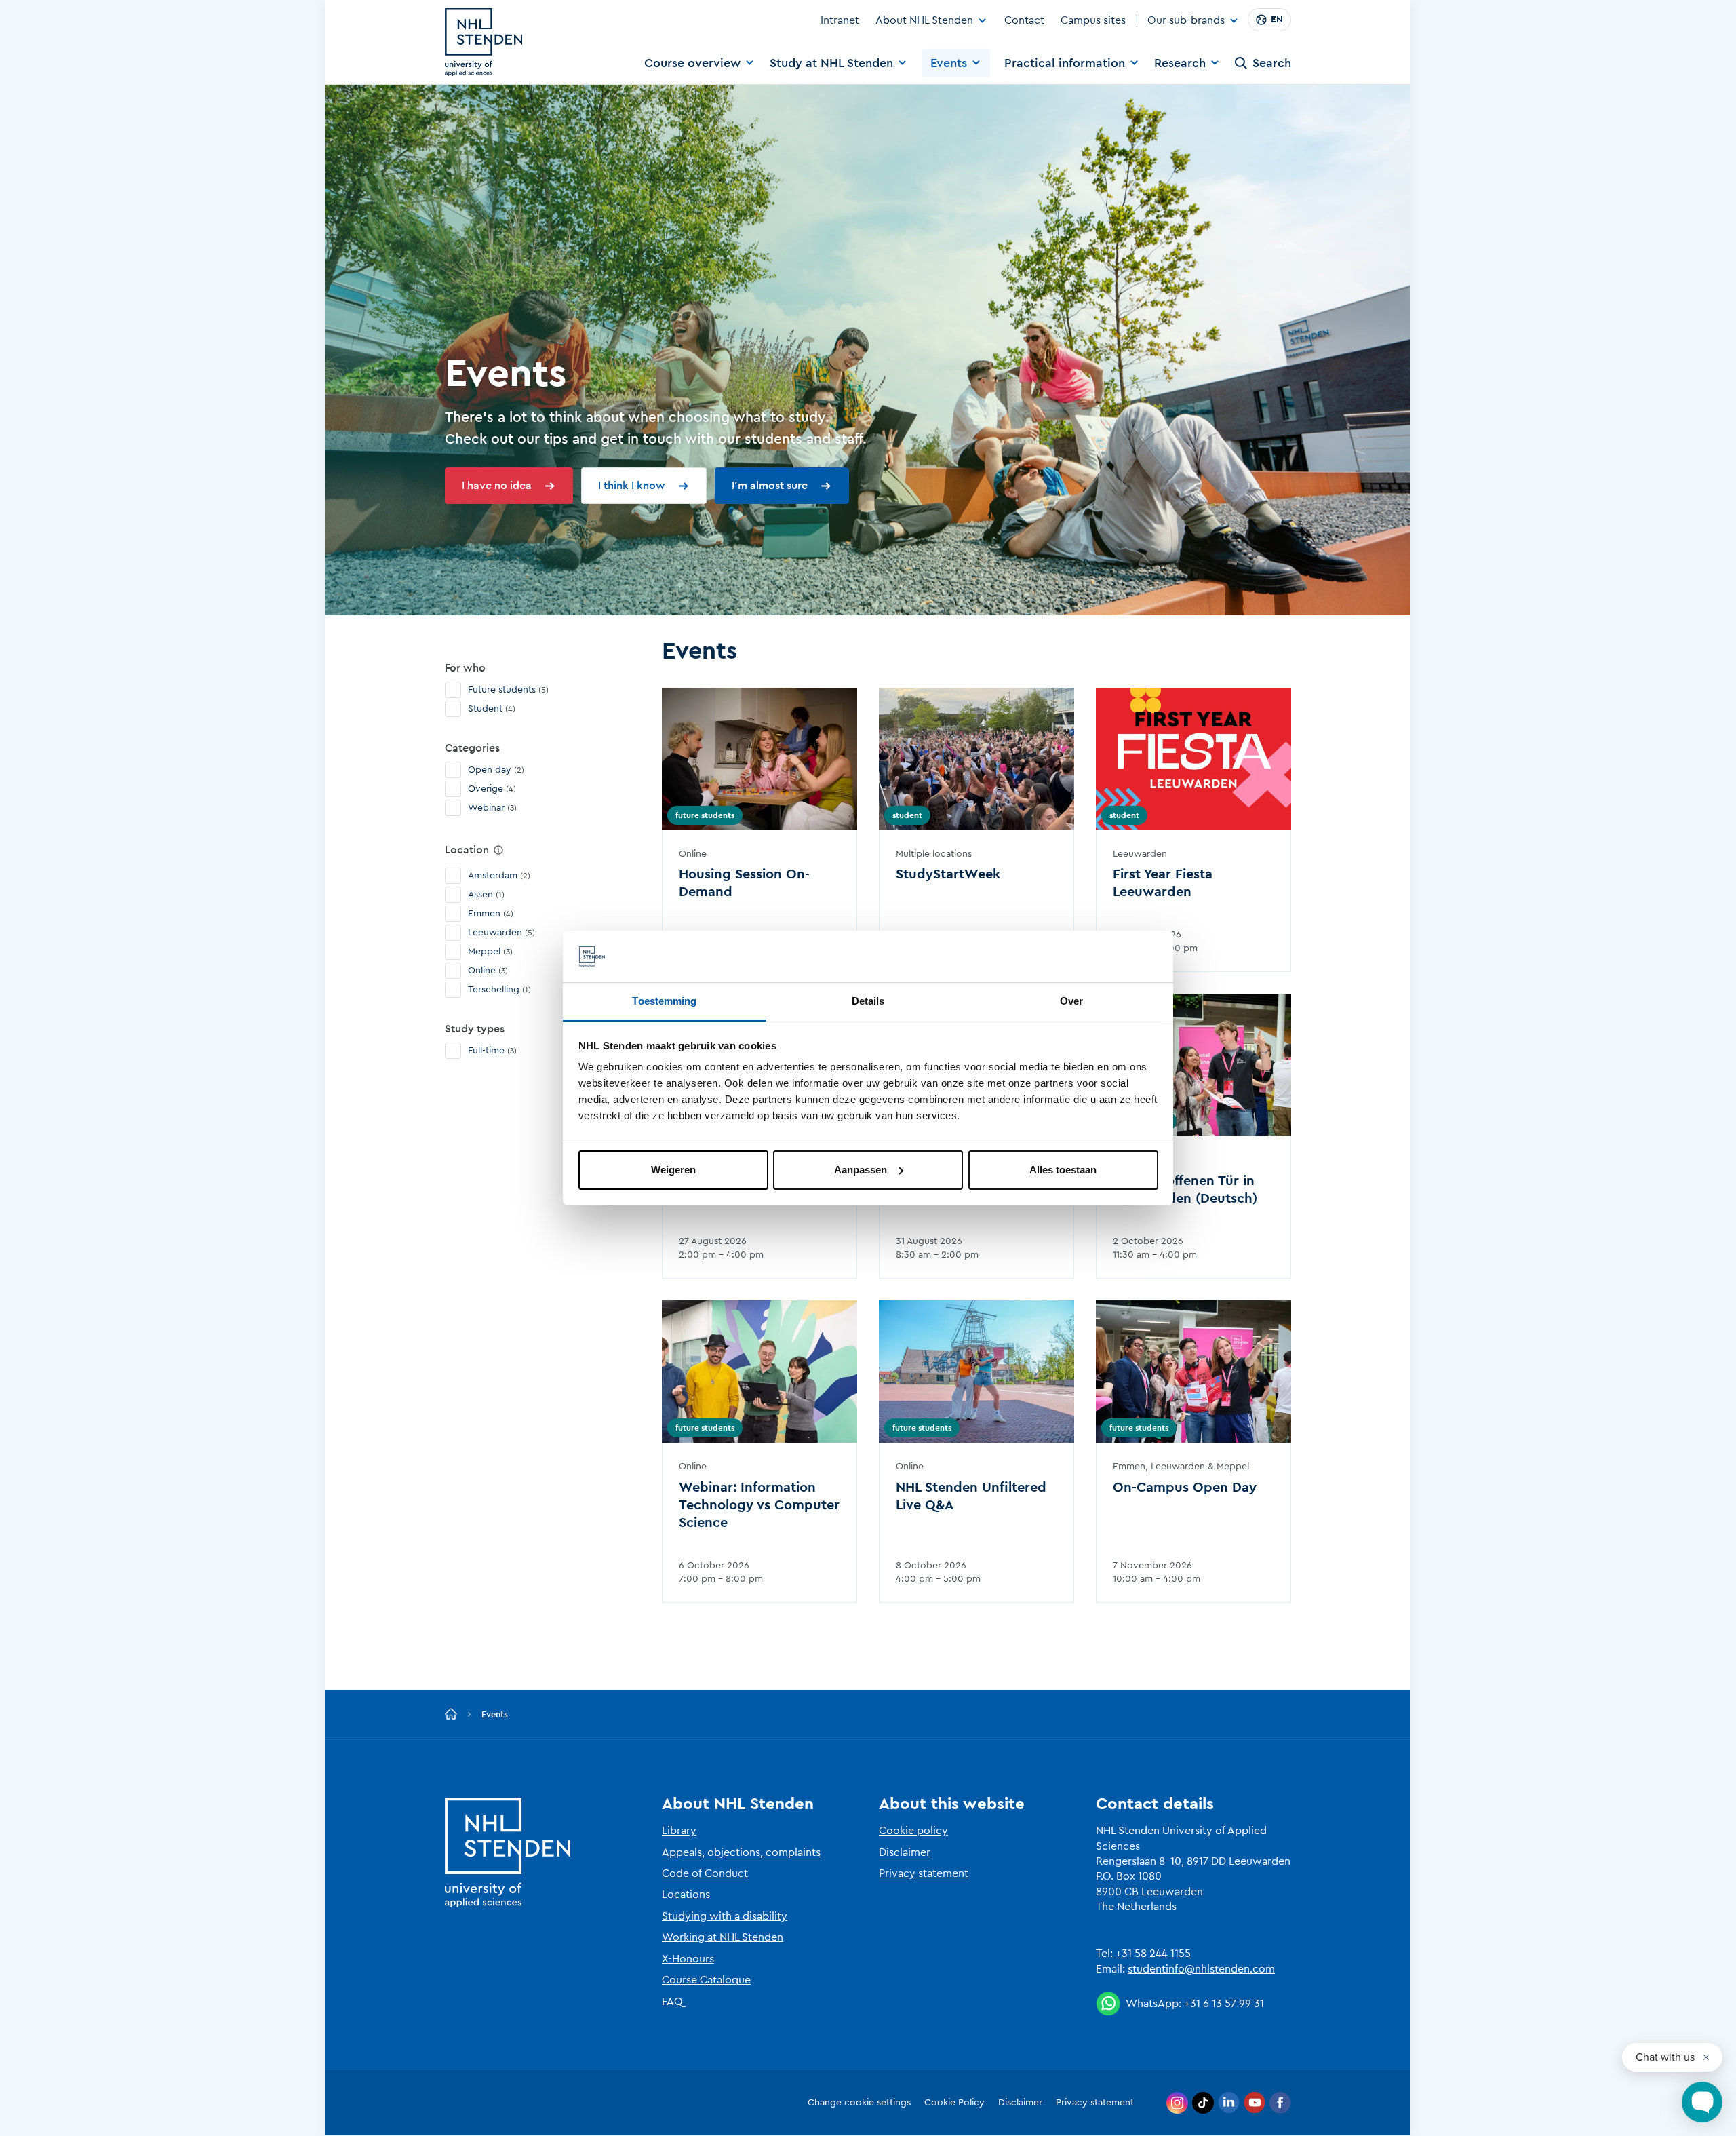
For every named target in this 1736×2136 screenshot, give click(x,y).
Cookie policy (913, 1831)
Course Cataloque (706, 1980)
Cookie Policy (954, 2103)
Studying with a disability (725, 1916)
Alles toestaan (1063, 1170)
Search (1272, 63)
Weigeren (673, 1170)
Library (679, 1831)
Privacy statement (924, 1873)
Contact (1024, 20)
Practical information (1065, 63)
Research (1180, 63)
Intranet (840, 20)
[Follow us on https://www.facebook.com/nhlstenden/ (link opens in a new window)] (1280, 2103)
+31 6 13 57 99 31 (1224, 2004)
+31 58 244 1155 (1153, 1954)
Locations (686, 1895)
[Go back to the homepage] (451, 1715)
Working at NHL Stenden (723, 1937)
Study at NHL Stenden (831, 63)
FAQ (672, 2002)
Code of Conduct (705, 1873)
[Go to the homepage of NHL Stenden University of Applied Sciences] (484, 42)
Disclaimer (905, 1852)
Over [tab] (1071, 1001)
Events (949, 63)
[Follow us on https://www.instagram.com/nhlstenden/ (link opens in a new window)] (1177, 2103)
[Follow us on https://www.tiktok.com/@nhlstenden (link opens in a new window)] (1203, 2103)
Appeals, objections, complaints (741, 1852)
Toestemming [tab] (664, 1001)
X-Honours (688, 1959)
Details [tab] (868, 1001)
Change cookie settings (859, 2103)
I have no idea (497, 486)
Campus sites (1093, 20)
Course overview (692, 63)
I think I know (632, 486)
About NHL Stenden (924, 20)
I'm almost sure (770, 486)
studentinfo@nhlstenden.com (1201, 1969)
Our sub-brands (1186, 21)
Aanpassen (861, 1170)
